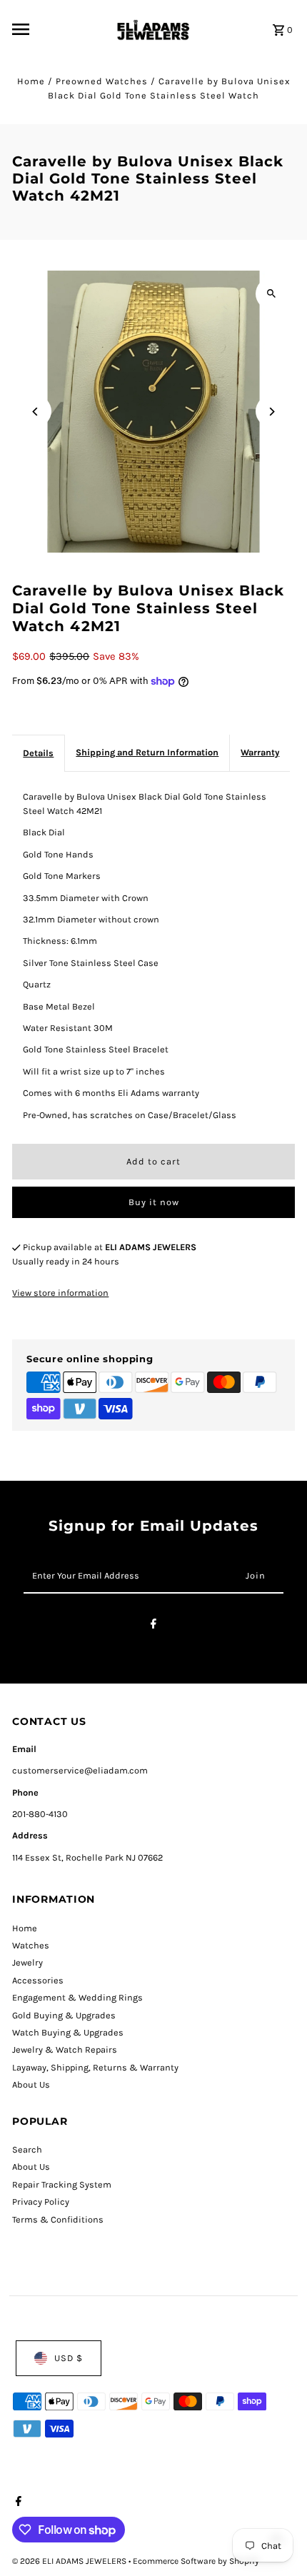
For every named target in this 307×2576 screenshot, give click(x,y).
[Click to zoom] (272, 294)
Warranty (260, 752)
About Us (31, 2084)
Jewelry (27, 1962)
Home (31, 81)
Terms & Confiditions (58, 2219)
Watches (31, 1945)
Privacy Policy (41, 2202)
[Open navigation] (58, 29)
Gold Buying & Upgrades (64, 2015)
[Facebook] (153, 1626)
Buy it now (154, 1202)
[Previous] (35, 412)
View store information (60, 1293)
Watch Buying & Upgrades (68, 2032)
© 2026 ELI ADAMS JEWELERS (70, 2561)
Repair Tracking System (62, 2184)
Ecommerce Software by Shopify (196, 2561)
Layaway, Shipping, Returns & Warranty (95, 2067)
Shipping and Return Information (147, 752)
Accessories (38, 1980)
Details (38, 753)
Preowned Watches (102, 81)
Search (27, 2149)
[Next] (272, 412)
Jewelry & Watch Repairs (65, 2049)
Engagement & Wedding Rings (77, 1997)
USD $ (69, 2358)
